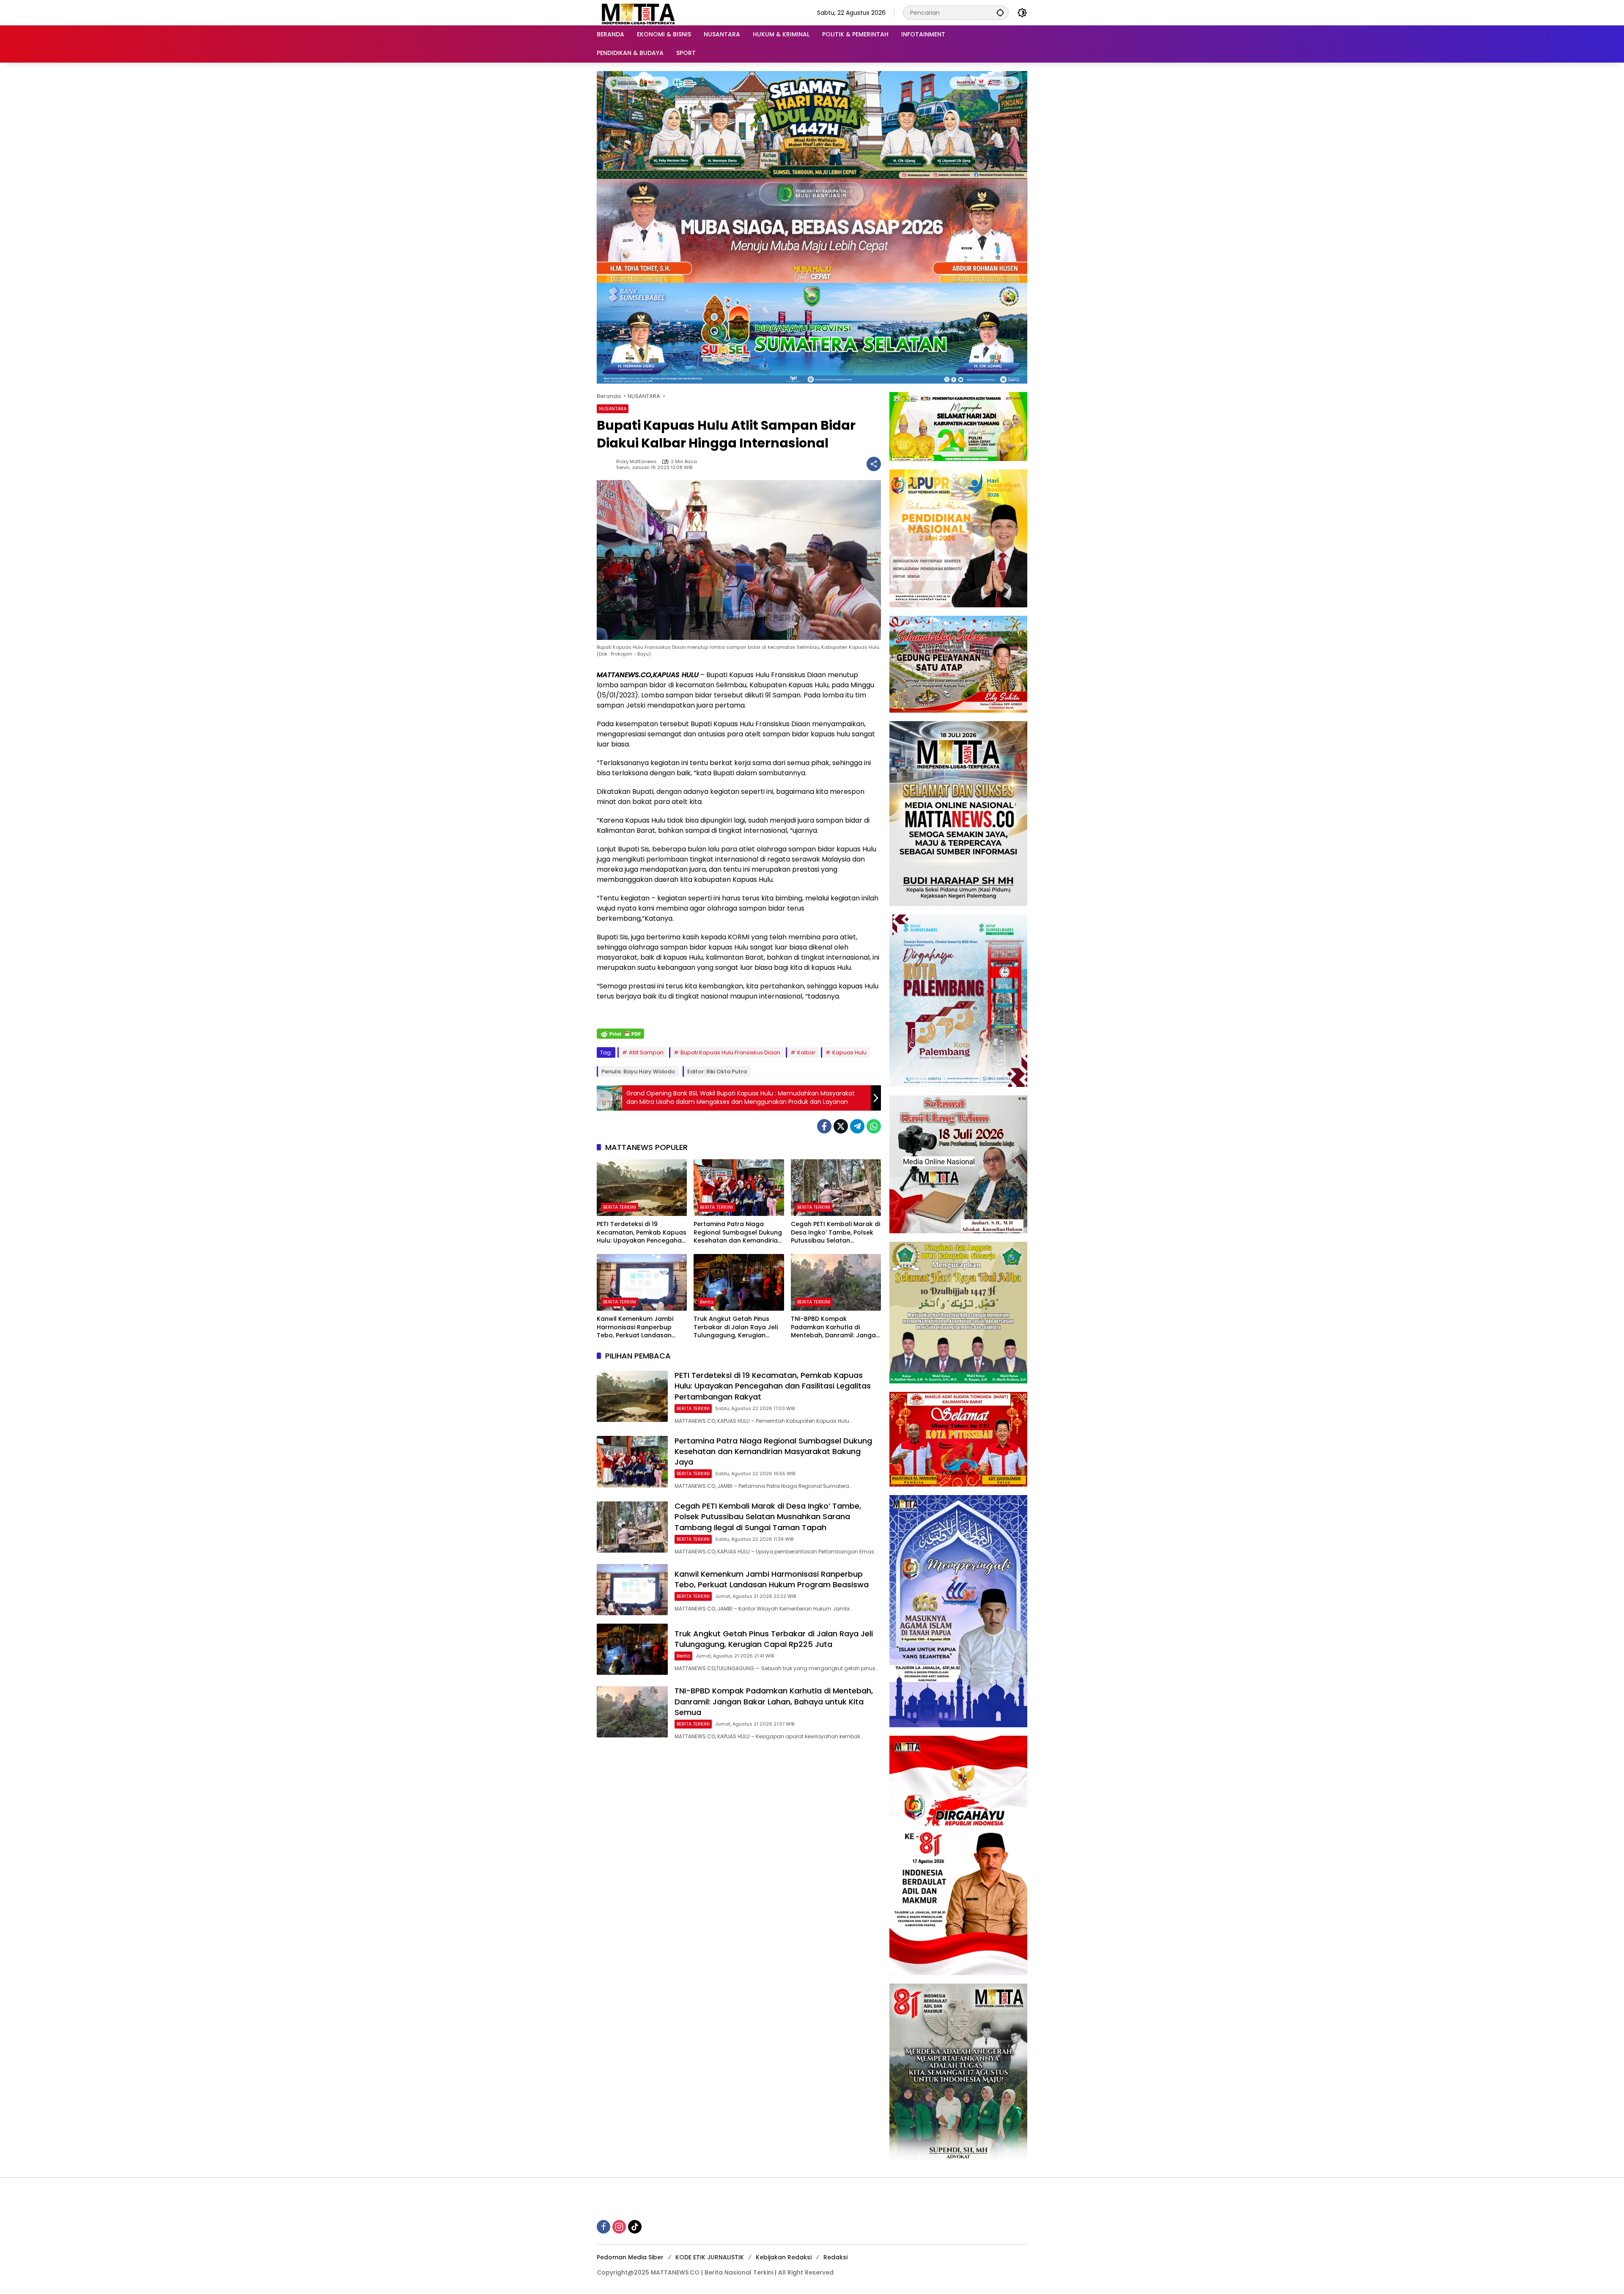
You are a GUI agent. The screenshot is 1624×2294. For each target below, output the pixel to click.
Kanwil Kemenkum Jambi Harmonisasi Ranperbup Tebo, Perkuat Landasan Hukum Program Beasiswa (637, 1327)
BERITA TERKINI (620, 1207)
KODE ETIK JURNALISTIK (710, 2257)
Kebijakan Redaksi (784, 2257)
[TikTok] (635, 2227)
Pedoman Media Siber (630, 2257)
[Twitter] (841, 1126)
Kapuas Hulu (849, 1052)
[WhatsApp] (874, 1126)
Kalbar (806, 1052)
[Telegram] (857, 1126)
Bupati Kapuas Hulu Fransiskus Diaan (730, 1052)
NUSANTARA (613, 409)
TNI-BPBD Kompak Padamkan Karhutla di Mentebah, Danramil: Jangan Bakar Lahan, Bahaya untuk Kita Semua (835, 1327)
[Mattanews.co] (639, 12)
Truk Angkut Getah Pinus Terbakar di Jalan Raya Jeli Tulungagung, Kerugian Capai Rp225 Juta (736, 1327)
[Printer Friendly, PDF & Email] (620, 1034)
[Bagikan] (874, 464)
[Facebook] (824, 1126)
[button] (1000, 12)
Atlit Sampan (646, 1052)
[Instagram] (619, 2227)
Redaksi (835, 2257)
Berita (707, 1302)
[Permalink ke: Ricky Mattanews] (606, 464)
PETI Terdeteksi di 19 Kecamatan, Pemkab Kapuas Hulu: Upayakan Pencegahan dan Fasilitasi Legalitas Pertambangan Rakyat (642, 1233)
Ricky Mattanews (636, 462)
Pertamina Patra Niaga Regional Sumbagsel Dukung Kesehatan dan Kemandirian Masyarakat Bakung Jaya (738, 1233)
